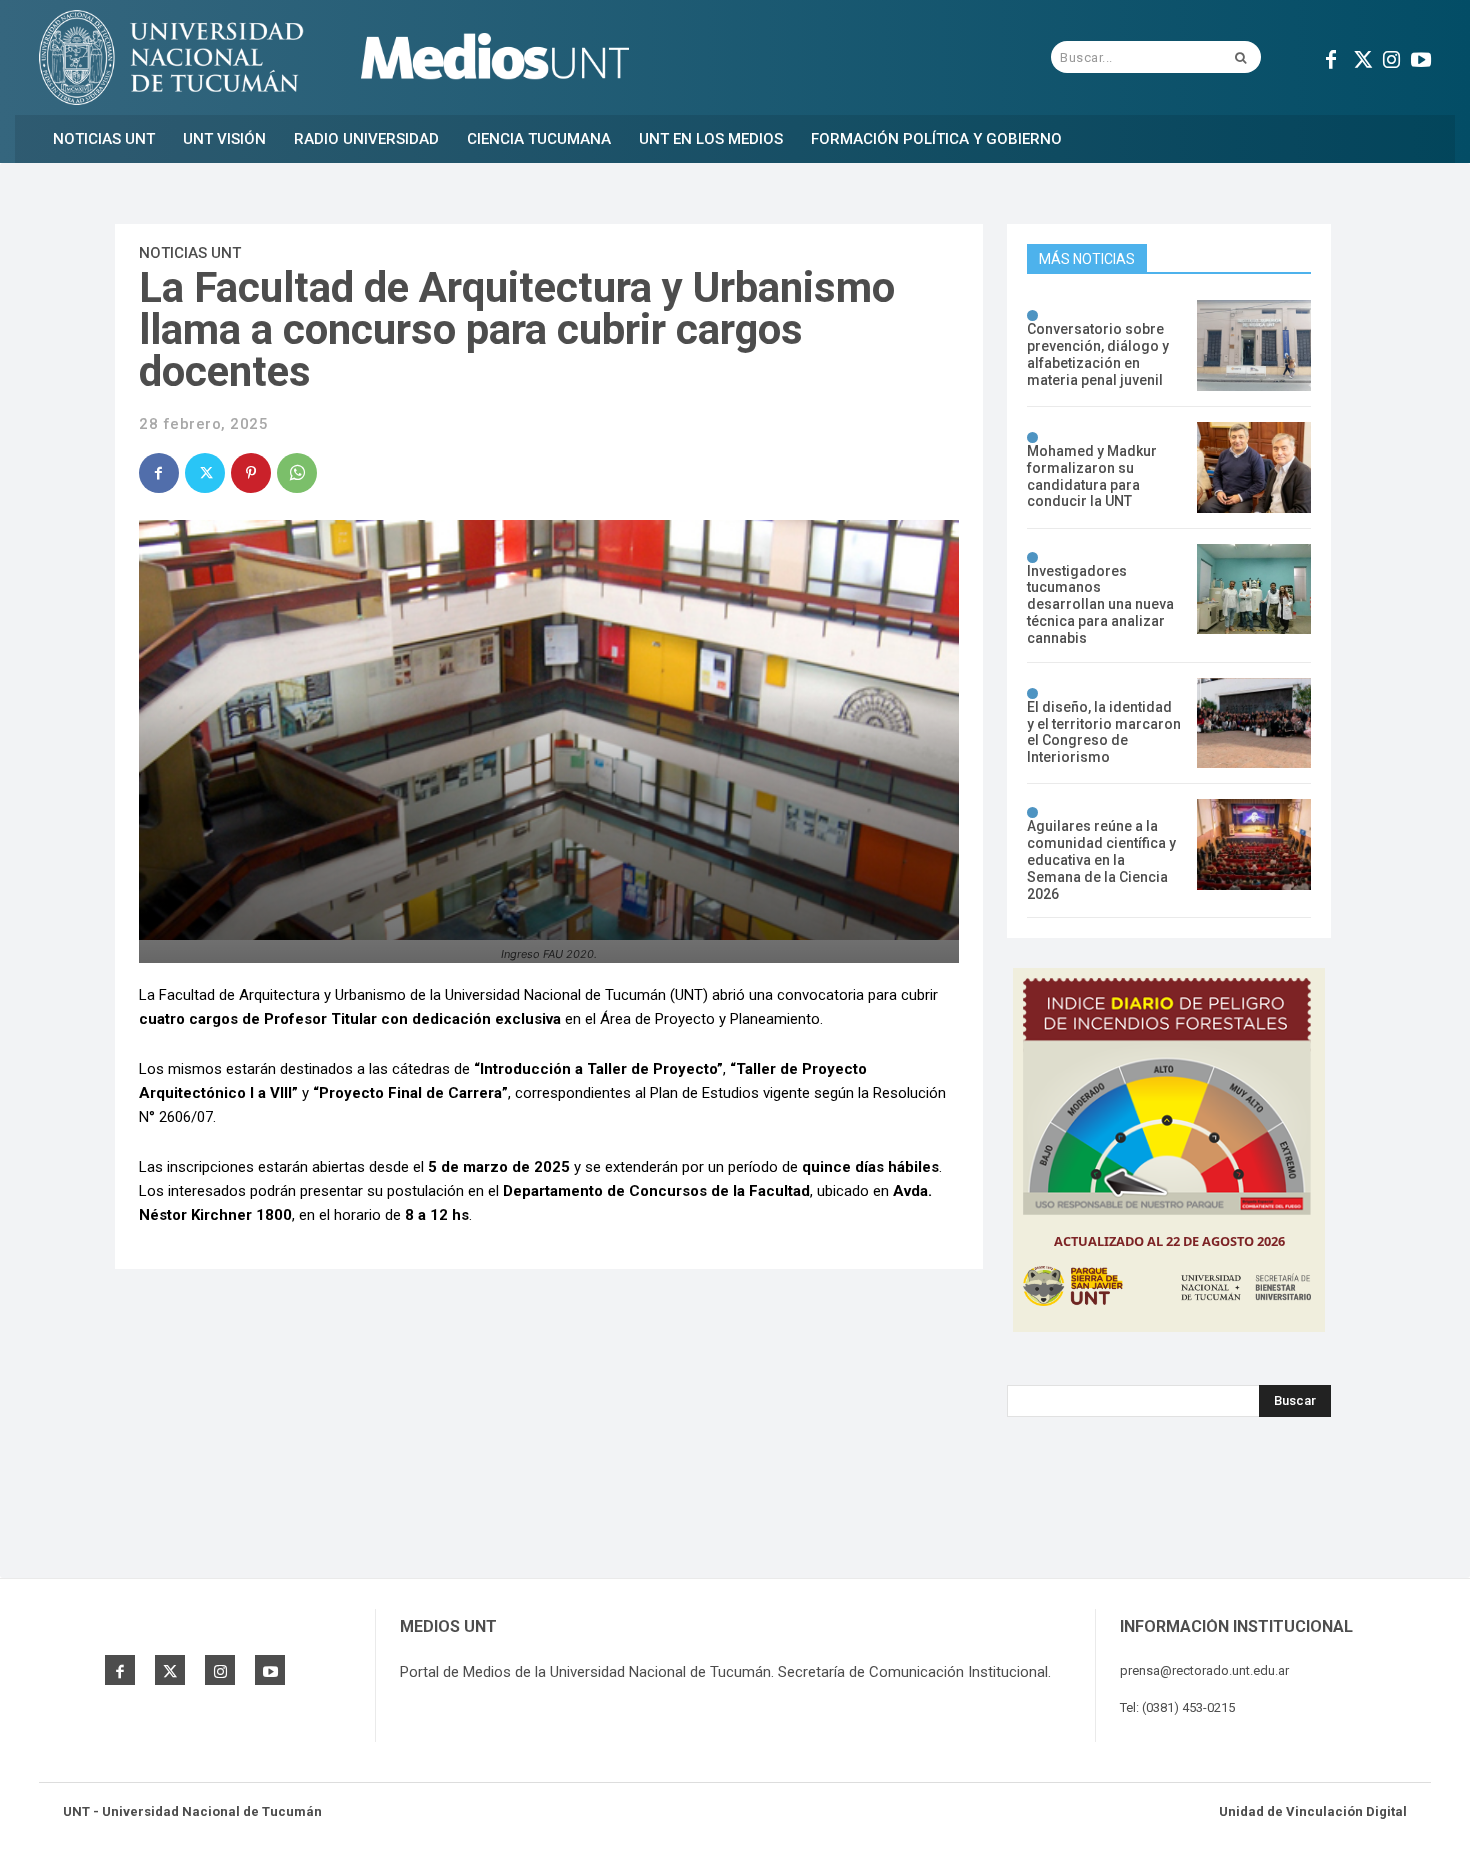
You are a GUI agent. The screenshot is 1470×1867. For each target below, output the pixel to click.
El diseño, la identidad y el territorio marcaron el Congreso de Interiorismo (1104, 732)
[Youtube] (1421, 57)
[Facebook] (1331, 57)
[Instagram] (1391, 57)
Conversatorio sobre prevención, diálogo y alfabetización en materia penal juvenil (1098, 354)
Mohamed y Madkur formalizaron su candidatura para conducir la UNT (1092, 476)
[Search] (1240, 57)
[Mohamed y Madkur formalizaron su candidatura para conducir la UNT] (1254, 467)
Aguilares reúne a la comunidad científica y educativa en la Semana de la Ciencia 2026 (1101, 859)
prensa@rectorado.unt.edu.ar (1204, 1670)
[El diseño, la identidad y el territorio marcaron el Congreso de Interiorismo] (1254, 723)
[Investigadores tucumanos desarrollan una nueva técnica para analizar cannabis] (1254, 589)
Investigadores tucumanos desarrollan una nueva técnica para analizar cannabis (1100, 604)
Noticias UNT (190, 253)
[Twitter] (1361, 57)
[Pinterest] (251, 473)
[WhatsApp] (297, 473)
